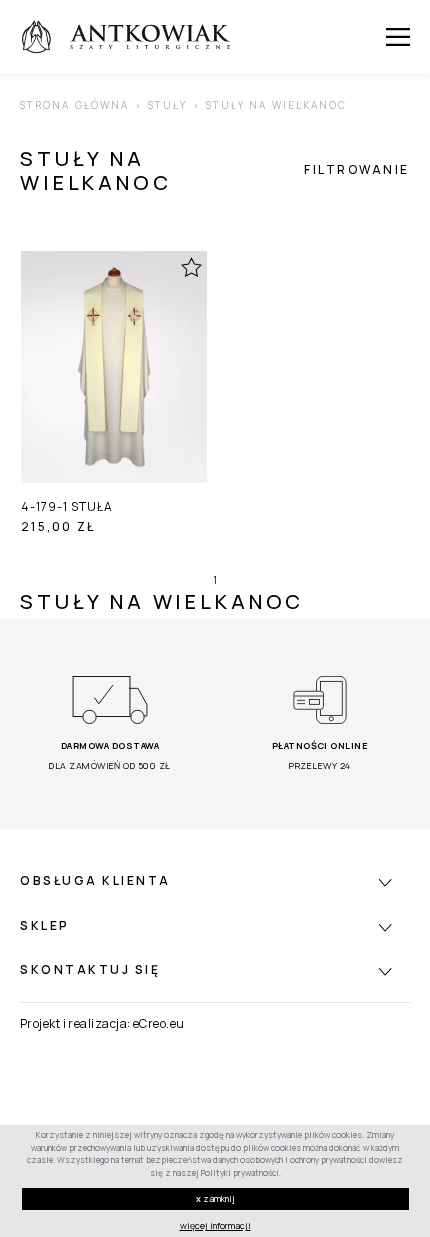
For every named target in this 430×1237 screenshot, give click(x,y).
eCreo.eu (159, 1023)
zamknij (215, 1198)
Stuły (168, 105)
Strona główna (74, 105)
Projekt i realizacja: (75, 1023)
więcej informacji (215, 1225)
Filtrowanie (357, 170)
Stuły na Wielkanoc (277, 105)
